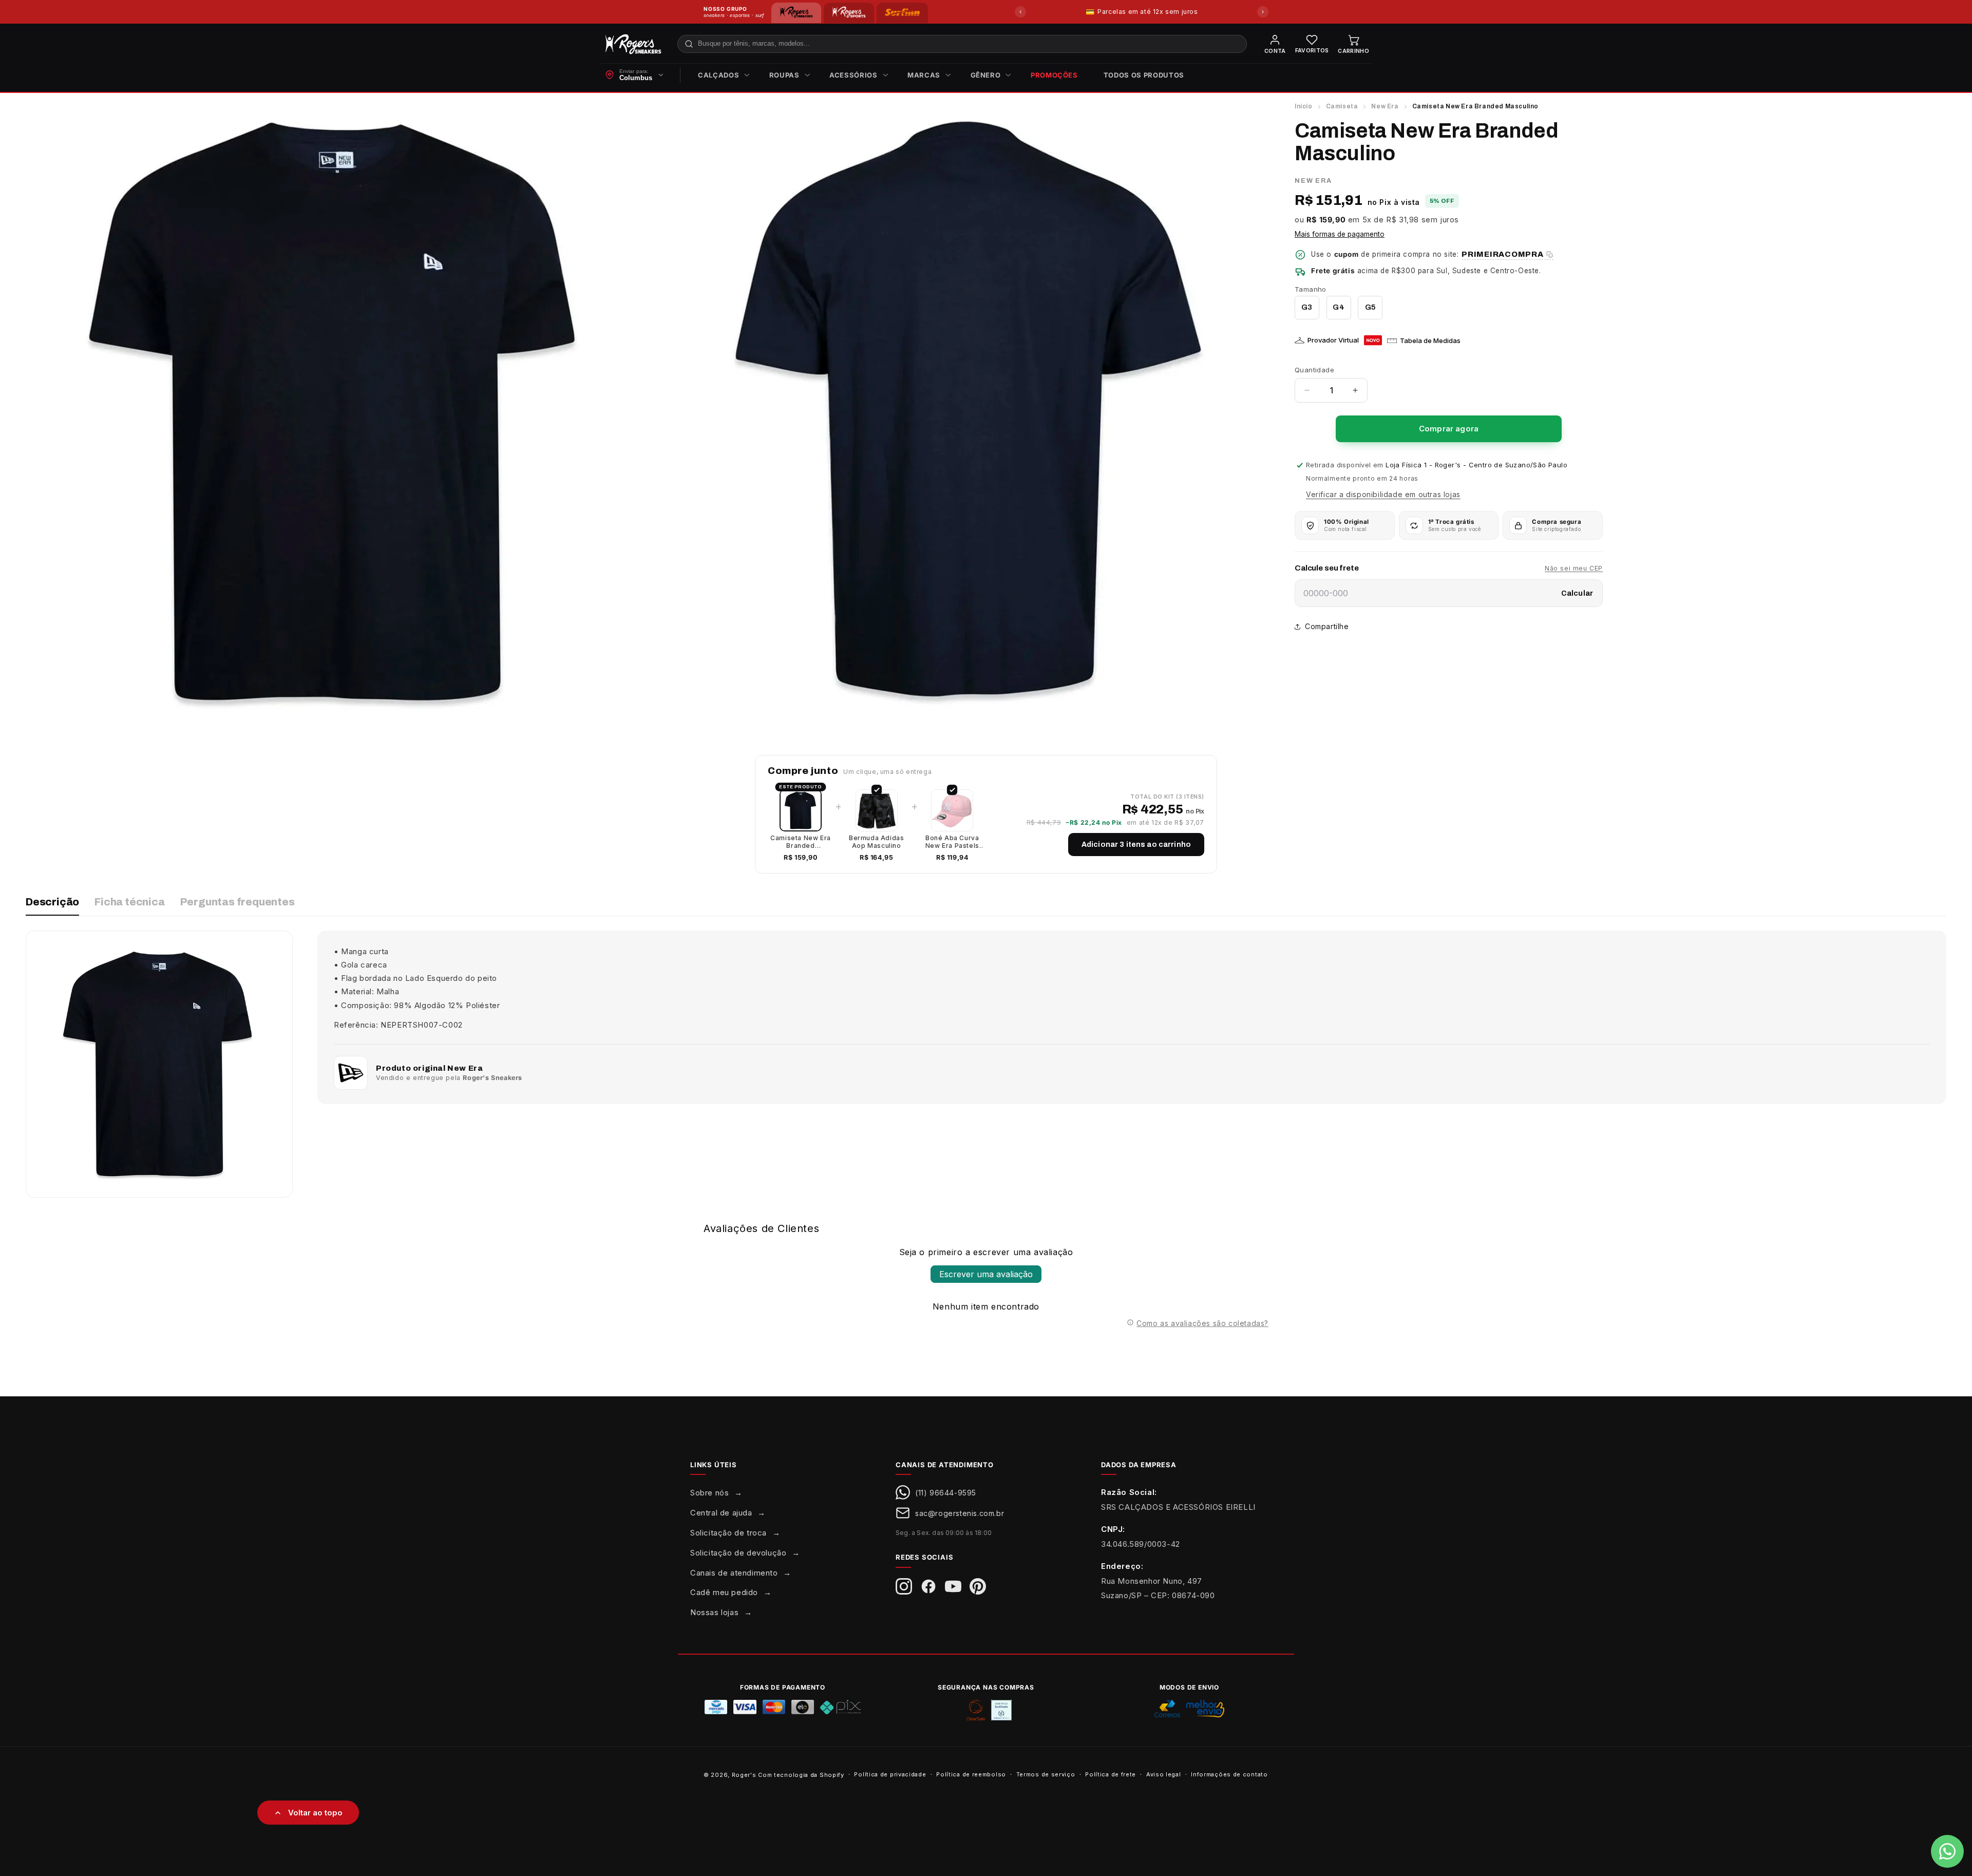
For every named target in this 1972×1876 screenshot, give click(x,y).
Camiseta (1342, 106)
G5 (1370, 307)
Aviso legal (1164, 1774)
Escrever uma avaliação (986, 1274)
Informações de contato (1229, 1774)
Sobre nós (709, 1493)
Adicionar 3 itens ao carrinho (1136, 845)
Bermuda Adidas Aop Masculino (876, 842)
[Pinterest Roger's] (978, 1586)
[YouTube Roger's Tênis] (953, 1586)
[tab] (52, 906)
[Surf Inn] (902, 13)
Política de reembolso (971, 1774)
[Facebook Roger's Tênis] (928, 1586)
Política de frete (1111, 1774)
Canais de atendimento (734, 1573)
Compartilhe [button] (1327, 626)
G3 (1307, 307)
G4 (1338, 307)
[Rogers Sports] (849, 13)
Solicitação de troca (728, 1533)
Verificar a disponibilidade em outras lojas (1383, 494)
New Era (1385, 106)
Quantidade (1314, 370)
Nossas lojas (714, 1612)
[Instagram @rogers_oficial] (904, 1586)
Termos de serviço (1046, 1774)
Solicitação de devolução (738, 1553)
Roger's (744, 1775)
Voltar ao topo (315, 1813)
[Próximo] (1263, 12)
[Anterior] (1020, 12)
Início (1304, 106)
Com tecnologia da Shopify (801, 1775)
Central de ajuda (721, 1513)
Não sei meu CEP (1574, 568)
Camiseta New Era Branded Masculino (801, 842)
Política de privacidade (890, 1774)
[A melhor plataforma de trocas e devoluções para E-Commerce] (1001, 1710)
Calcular (1577, 593)
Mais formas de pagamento (1340, 235)
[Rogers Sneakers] (796, 13)
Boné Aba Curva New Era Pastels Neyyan (952, 842)
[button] (721, 75)
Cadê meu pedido (724, 1592)
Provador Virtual (1333, 340)
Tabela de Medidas (1430, 340)
